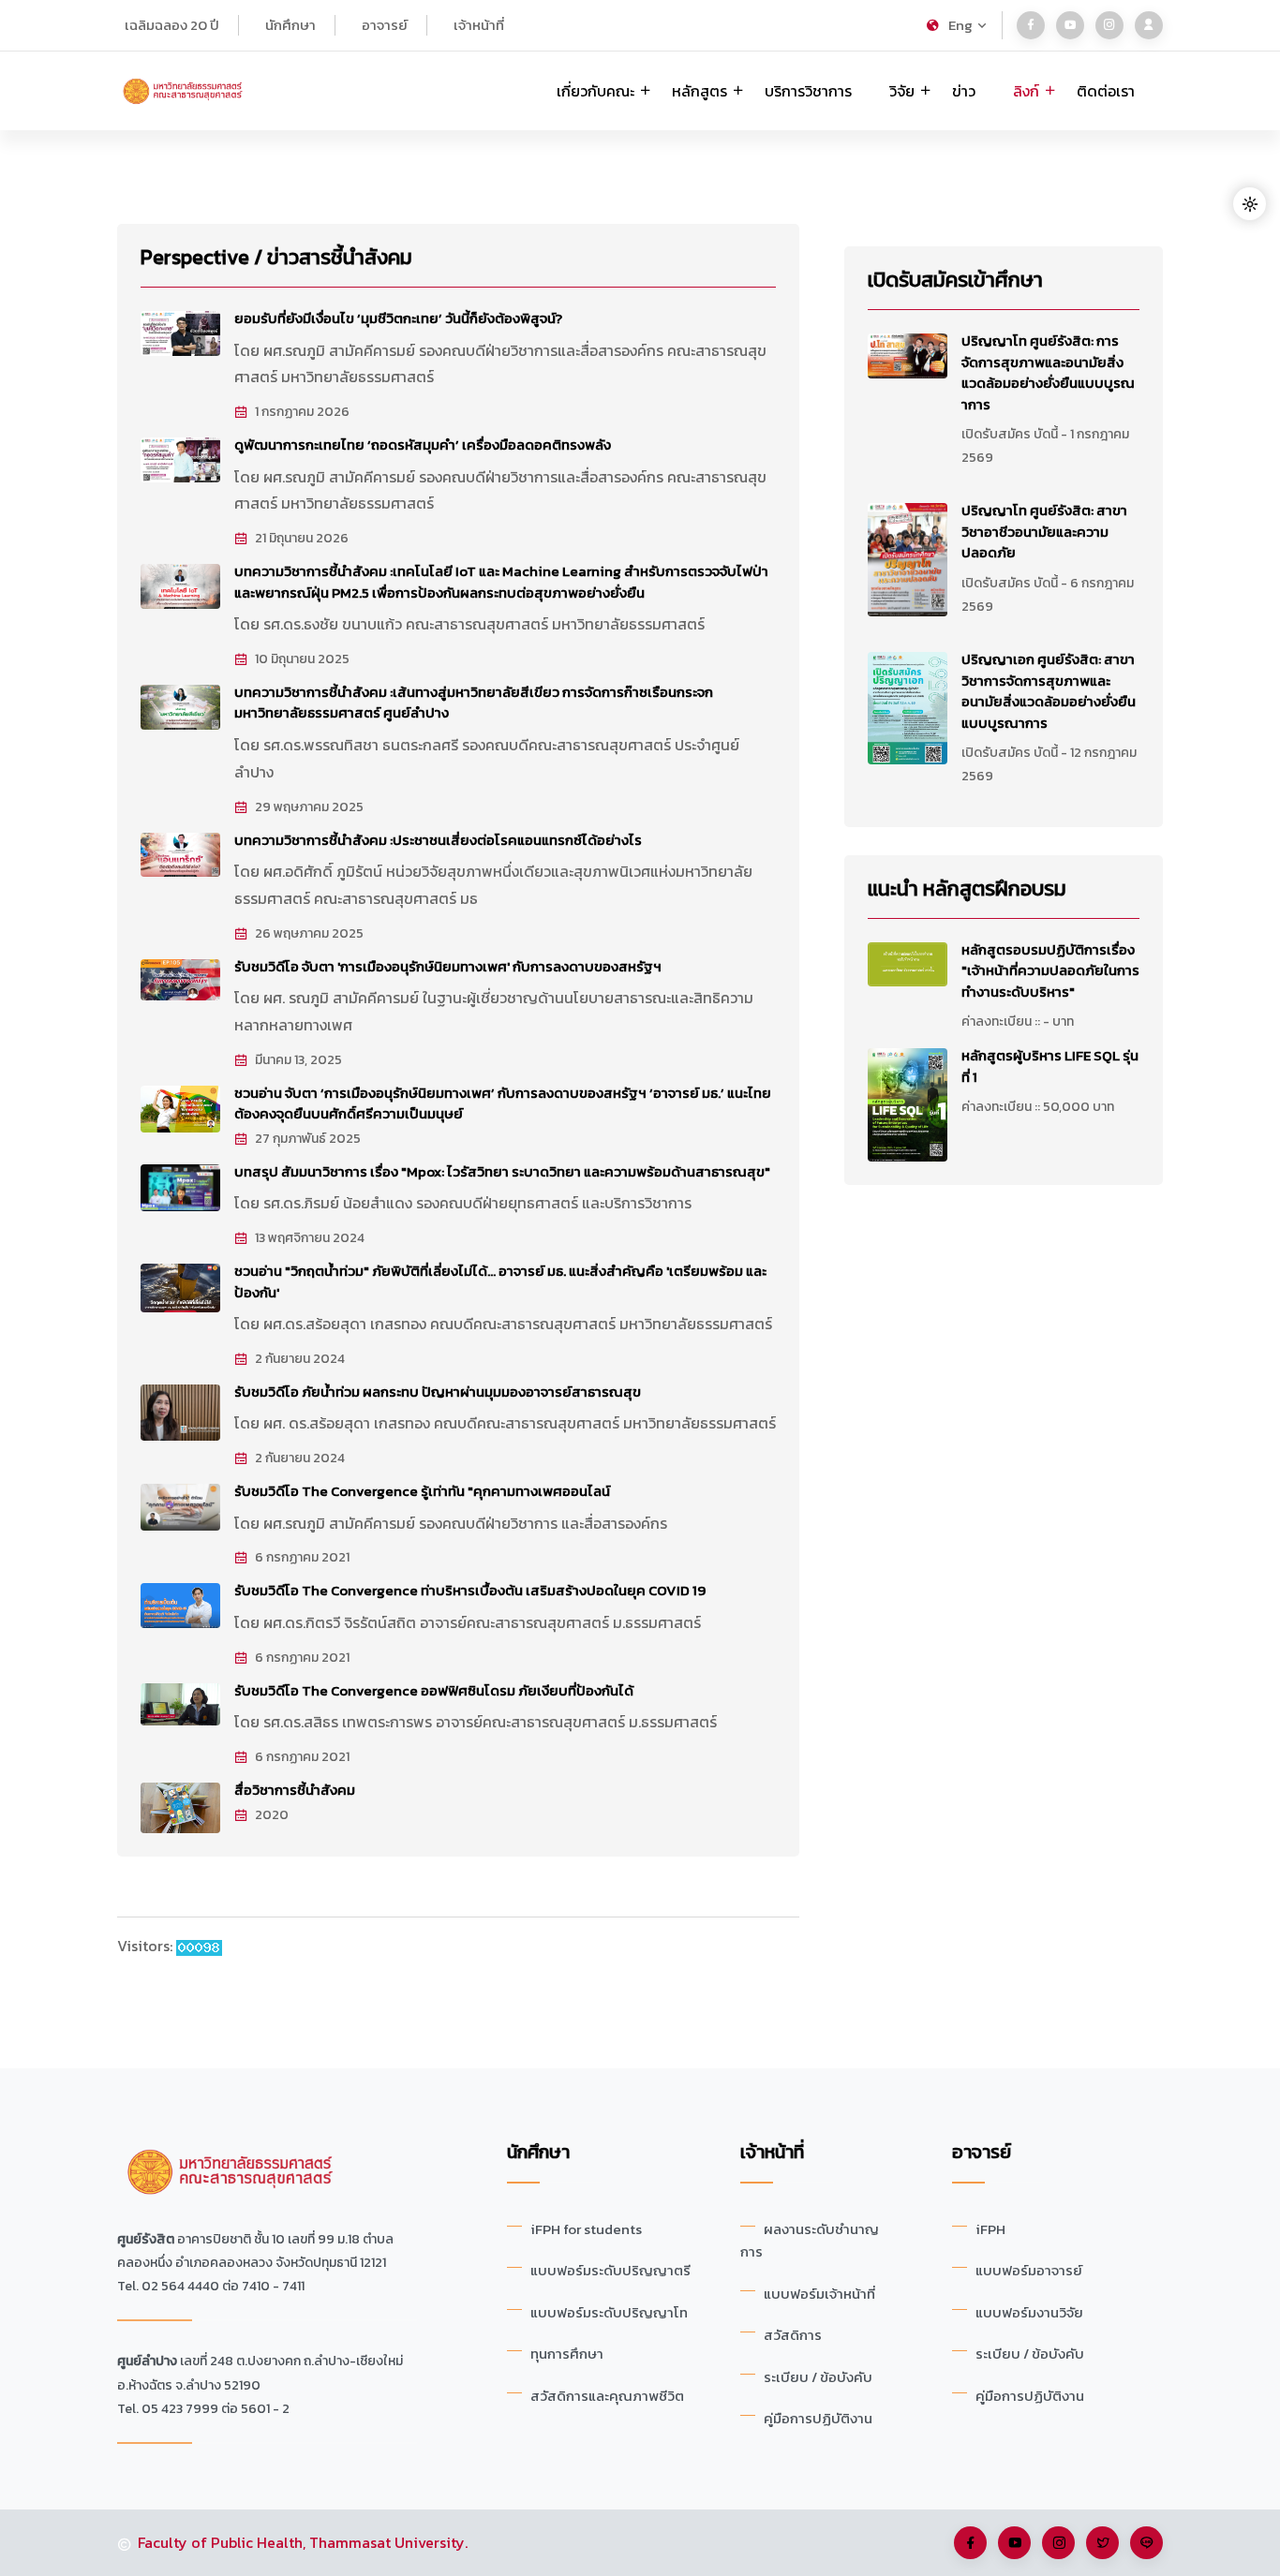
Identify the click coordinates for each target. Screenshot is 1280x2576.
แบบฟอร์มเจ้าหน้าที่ (819, 2294)
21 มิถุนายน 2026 (302, 539)
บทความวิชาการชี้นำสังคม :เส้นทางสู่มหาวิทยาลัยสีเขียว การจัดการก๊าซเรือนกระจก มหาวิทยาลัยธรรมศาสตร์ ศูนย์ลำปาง (474, 703)
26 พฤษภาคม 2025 (309, 934)
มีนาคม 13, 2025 (298, 1060)
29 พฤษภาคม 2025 (309, 807)
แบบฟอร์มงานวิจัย (1029, 2312)
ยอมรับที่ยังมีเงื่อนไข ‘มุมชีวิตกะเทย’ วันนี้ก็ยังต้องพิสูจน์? (398, 318)
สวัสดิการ (793, 2335)
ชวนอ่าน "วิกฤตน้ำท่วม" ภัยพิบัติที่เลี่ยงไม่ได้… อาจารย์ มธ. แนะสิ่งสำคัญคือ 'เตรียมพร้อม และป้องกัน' (500, 1281)
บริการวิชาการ (808, 91)
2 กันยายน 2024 (300, 1359)
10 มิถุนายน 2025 (302, 659)
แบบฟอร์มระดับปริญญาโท (609, 2312)
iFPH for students (586, 2229)
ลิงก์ (1026, 91)
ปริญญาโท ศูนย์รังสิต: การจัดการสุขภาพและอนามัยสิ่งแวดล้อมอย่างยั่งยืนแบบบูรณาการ (1048, 372)
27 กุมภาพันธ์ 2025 (308, 1139)
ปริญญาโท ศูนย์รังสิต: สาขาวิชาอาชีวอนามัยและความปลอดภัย (1044, 531)
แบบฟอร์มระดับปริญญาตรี (610, 2270)
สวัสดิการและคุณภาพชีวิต (607, 2396)
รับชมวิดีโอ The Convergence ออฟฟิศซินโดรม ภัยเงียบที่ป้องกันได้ (434, 1690)
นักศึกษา (290, 25)
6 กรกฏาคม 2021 (302, 1558)
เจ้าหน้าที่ (479, 25)
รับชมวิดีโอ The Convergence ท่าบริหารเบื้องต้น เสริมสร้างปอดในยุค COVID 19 (470, 1590)
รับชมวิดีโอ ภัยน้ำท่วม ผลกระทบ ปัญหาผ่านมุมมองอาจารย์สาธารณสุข (438, 1392)
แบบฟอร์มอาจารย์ (1029, 2270)
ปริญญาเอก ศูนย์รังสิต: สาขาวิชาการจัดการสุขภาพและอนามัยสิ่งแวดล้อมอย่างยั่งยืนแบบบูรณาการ (1049, 691)
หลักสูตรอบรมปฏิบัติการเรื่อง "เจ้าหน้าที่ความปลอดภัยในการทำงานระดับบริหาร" (1050, 970)
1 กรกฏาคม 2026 (302, 412)
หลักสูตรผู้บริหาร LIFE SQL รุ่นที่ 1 (1050, 1066)
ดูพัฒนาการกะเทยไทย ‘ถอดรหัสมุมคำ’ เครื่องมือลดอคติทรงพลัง (423, 444)
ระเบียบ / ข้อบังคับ (818, 2377)
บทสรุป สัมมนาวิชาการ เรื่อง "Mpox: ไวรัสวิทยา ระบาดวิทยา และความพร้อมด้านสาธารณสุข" (502, 1171)
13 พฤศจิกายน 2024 (310, 1238)
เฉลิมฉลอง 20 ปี (172, 25)
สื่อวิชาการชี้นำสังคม (295, 1790)
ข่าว (964, 91)
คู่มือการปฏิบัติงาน (818, 2418)
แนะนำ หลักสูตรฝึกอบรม (967, 888)
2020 (272, 1815)
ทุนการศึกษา (567, 2354)
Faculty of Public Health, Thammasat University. (303, 2542)
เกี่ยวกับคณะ (595, 91)
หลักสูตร (700, 91)
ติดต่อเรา (1106, 91)
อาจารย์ (385, 25)
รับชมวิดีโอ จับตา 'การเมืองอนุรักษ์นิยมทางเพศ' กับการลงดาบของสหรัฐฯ (448, 966)
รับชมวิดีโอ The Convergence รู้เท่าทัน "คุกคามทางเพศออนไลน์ (422, 1491)
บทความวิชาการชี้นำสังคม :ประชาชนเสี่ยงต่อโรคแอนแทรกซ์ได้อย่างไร (438, 840)
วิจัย (902, 91)
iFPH (990, 2229)
